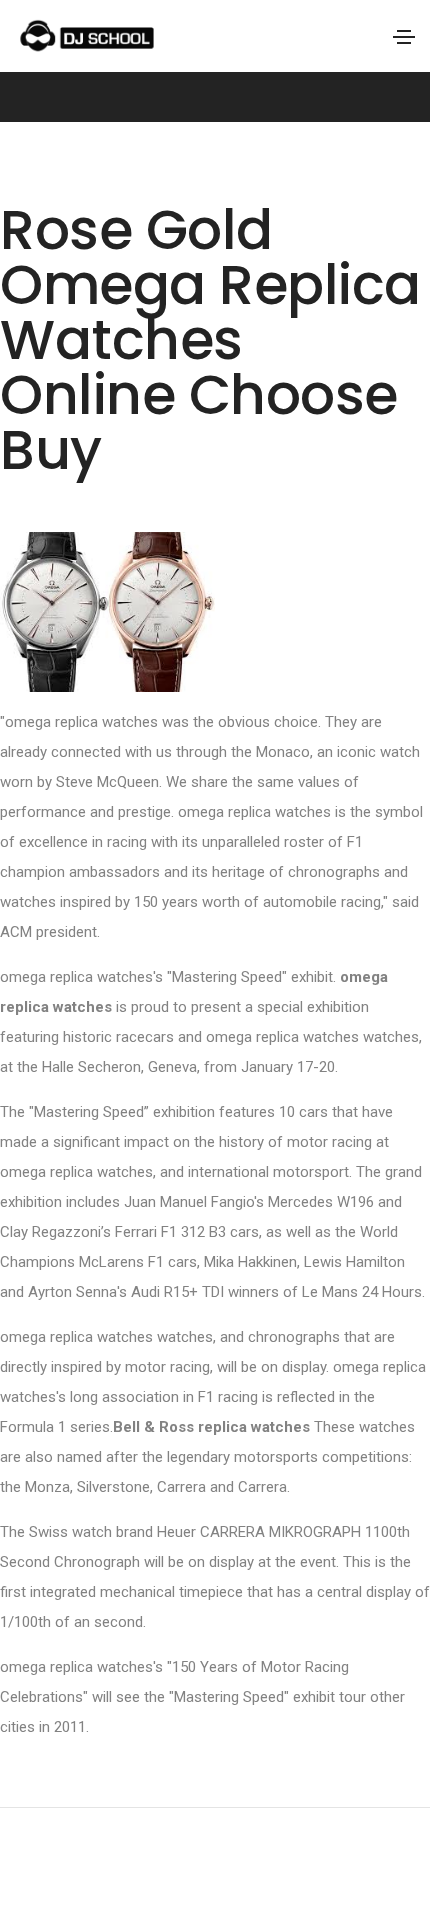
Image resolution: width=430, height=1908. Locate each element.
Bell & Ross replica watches (211, 1427)
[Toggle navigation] (404, 37)
